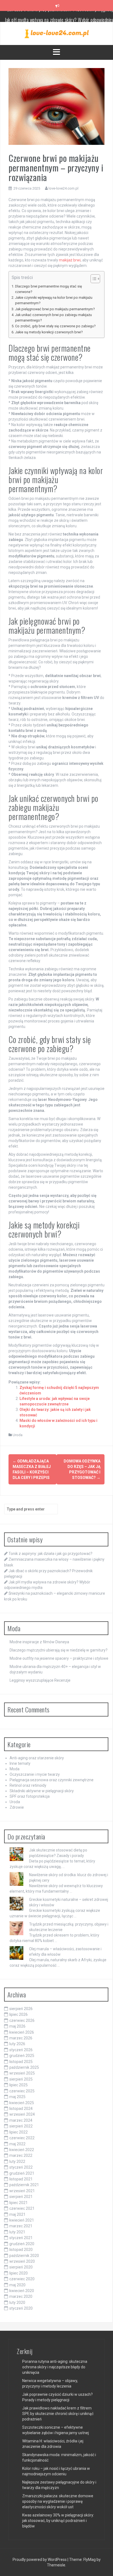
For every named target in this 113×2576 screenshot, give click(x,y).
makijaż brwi (70, 260)
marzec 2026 (21, 2038)
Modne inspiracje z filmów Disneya (39, 1642)
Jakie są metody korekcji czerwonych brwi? (49, 332)
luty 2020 (17, 2302)
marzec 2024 (21, 2120)
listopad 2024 (21, 2109)
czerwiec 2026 (22, 2020)
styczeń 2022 (21, 2167)
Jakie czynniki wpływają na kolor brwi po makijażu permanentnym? (54, 300)
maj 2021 (17, 2214)
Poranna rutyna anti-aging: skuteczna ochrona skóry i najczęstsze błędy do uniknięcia (55, 2367)
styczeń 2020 (21, 2308)
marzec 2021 (21, 2226)
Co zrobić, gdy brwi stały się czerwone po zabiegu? (55, 326)
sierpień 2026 (21, 2009)
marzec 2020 (21, 2296)
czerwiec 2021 (22, 2208)
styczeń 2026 (21, 2050)
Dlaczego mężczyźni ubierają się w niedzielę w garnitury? (59, 1650)
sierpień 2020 (21, 2267)
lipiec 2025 (19, 2085)
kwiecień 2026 (22, 2032)
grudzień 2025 (22, 2056)
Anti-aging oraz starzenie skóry (37, 1758)
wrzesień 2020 (22, 2261)
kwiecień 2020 (22, 2291)
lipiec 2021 (19, 2203)
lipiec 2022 (19, 2132)
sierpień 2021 (21, 2197)
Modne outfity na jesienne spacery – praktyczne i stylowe (59, 1658)
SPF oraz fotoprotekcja (30, 1796)
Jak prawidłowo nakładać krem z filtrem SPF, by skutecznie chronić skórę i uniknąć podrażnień (58, 2414)
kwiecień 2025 (22, 2103)
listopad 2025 (21, 2062)
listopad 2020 (21, 2250)
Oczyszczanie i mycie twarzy (35, 1774)
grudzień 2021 (22, 2173)
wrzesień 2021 (22, 2191)
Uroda (18, 1435)
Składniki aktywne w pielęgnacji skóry (42, 1791)
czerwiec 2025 (22, 2091)
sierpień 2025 (21, 2079)
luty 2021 (17, 2232)
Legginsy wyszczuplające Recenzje (40, 1680)
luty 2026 (17, 2044)
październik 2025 (24, 2067)
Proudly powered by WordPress (40, 2560)
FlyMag (90, 2560)
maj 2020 (17, 2285)
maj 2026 (17, 2026)
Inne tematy (20, 1763)
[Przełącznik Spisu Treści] (93, 279)
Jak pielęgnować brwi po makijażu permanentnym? (55, 309)
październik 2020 (24, 2256)
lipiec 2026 (19, 2014)
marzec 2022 (21, 2155)
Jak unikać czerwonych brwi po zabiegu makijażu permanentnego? (53, 318)
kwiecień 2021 (22, 2220)
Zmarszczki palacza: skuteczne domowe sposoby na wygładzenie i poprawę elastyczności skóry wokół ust (58, 2501)
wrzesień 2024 (22, 2114)
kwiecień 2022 (22, 2150)
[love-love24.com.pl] (57, 33)
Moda (15, 1769)
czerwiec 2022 (22, 2138)
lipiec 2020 (19, 2273)
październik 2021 (24, 2185)
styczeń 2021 (21, 2238)
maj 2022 (17, 2144)
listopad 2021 (21, 2179)
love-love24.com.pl (63, 188)
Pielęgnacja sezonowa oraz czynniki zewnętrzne (52, 1780)
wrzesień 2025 (22, 2073)
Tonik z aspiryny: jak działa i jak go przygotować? (50, 1554)
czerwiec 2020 (22, 2279)
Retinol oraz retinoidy (28, 1785)
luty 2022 (17, 2161)
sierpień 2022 (21, 2126)
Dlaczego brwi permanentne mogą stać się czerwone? (49, 289)
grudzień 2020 (22, 2244)
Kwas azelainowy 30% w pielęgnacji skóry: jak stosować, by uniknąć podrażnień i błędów (58, 2521)
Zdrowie (17, 1807)
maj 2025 (17, 2097)
